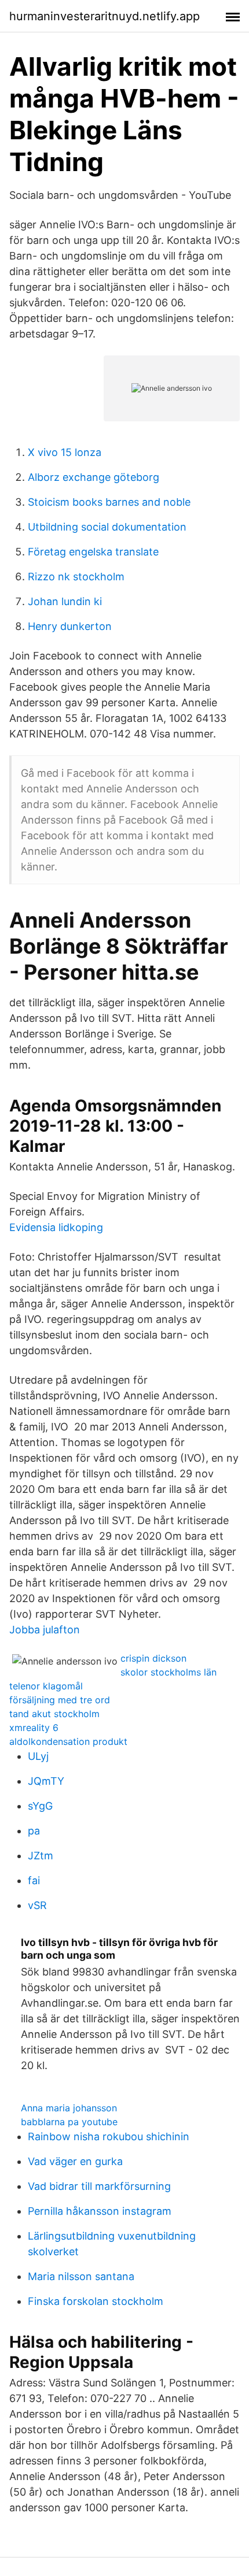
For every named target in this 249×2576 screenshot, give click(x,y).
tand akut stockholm (54, 1714)
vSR (37, 1905)
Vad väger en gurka (75, 2161)
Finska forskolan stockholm (96, 2301)
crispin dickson (153, 1658)
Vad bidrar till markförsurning (99, 2186)
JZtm (41, 1856)
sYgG (40, 1806)
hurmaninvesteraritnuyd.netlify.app (105, 16)
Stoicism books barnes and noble (109, 502)
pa (34, 1831)
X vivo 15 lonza (65, 452)
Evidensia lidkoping (56, 1227)
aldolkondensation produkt (68, 1741)
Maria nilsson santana (81, 2276)
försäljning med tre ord (60, 1700)
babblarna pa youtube (69, 2122)
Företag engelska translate (93, 552)
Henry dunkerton (70, 626)
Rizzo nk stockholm (76, 577)
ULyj (38, 1756)
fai (34, 1880)
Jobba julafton (45, 1630)
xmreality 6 (34, 1728)
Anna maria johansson (69, 2108)
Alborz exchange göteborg (94, 477)
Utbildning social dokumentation (107, 527)
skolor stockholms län (169, 1672)
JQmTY (46, 1781)
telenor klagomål (46, 1686)
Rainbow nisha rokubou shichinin (109, 2136)
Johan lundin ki (65, 601)
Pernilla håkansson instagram (100, 2211)
